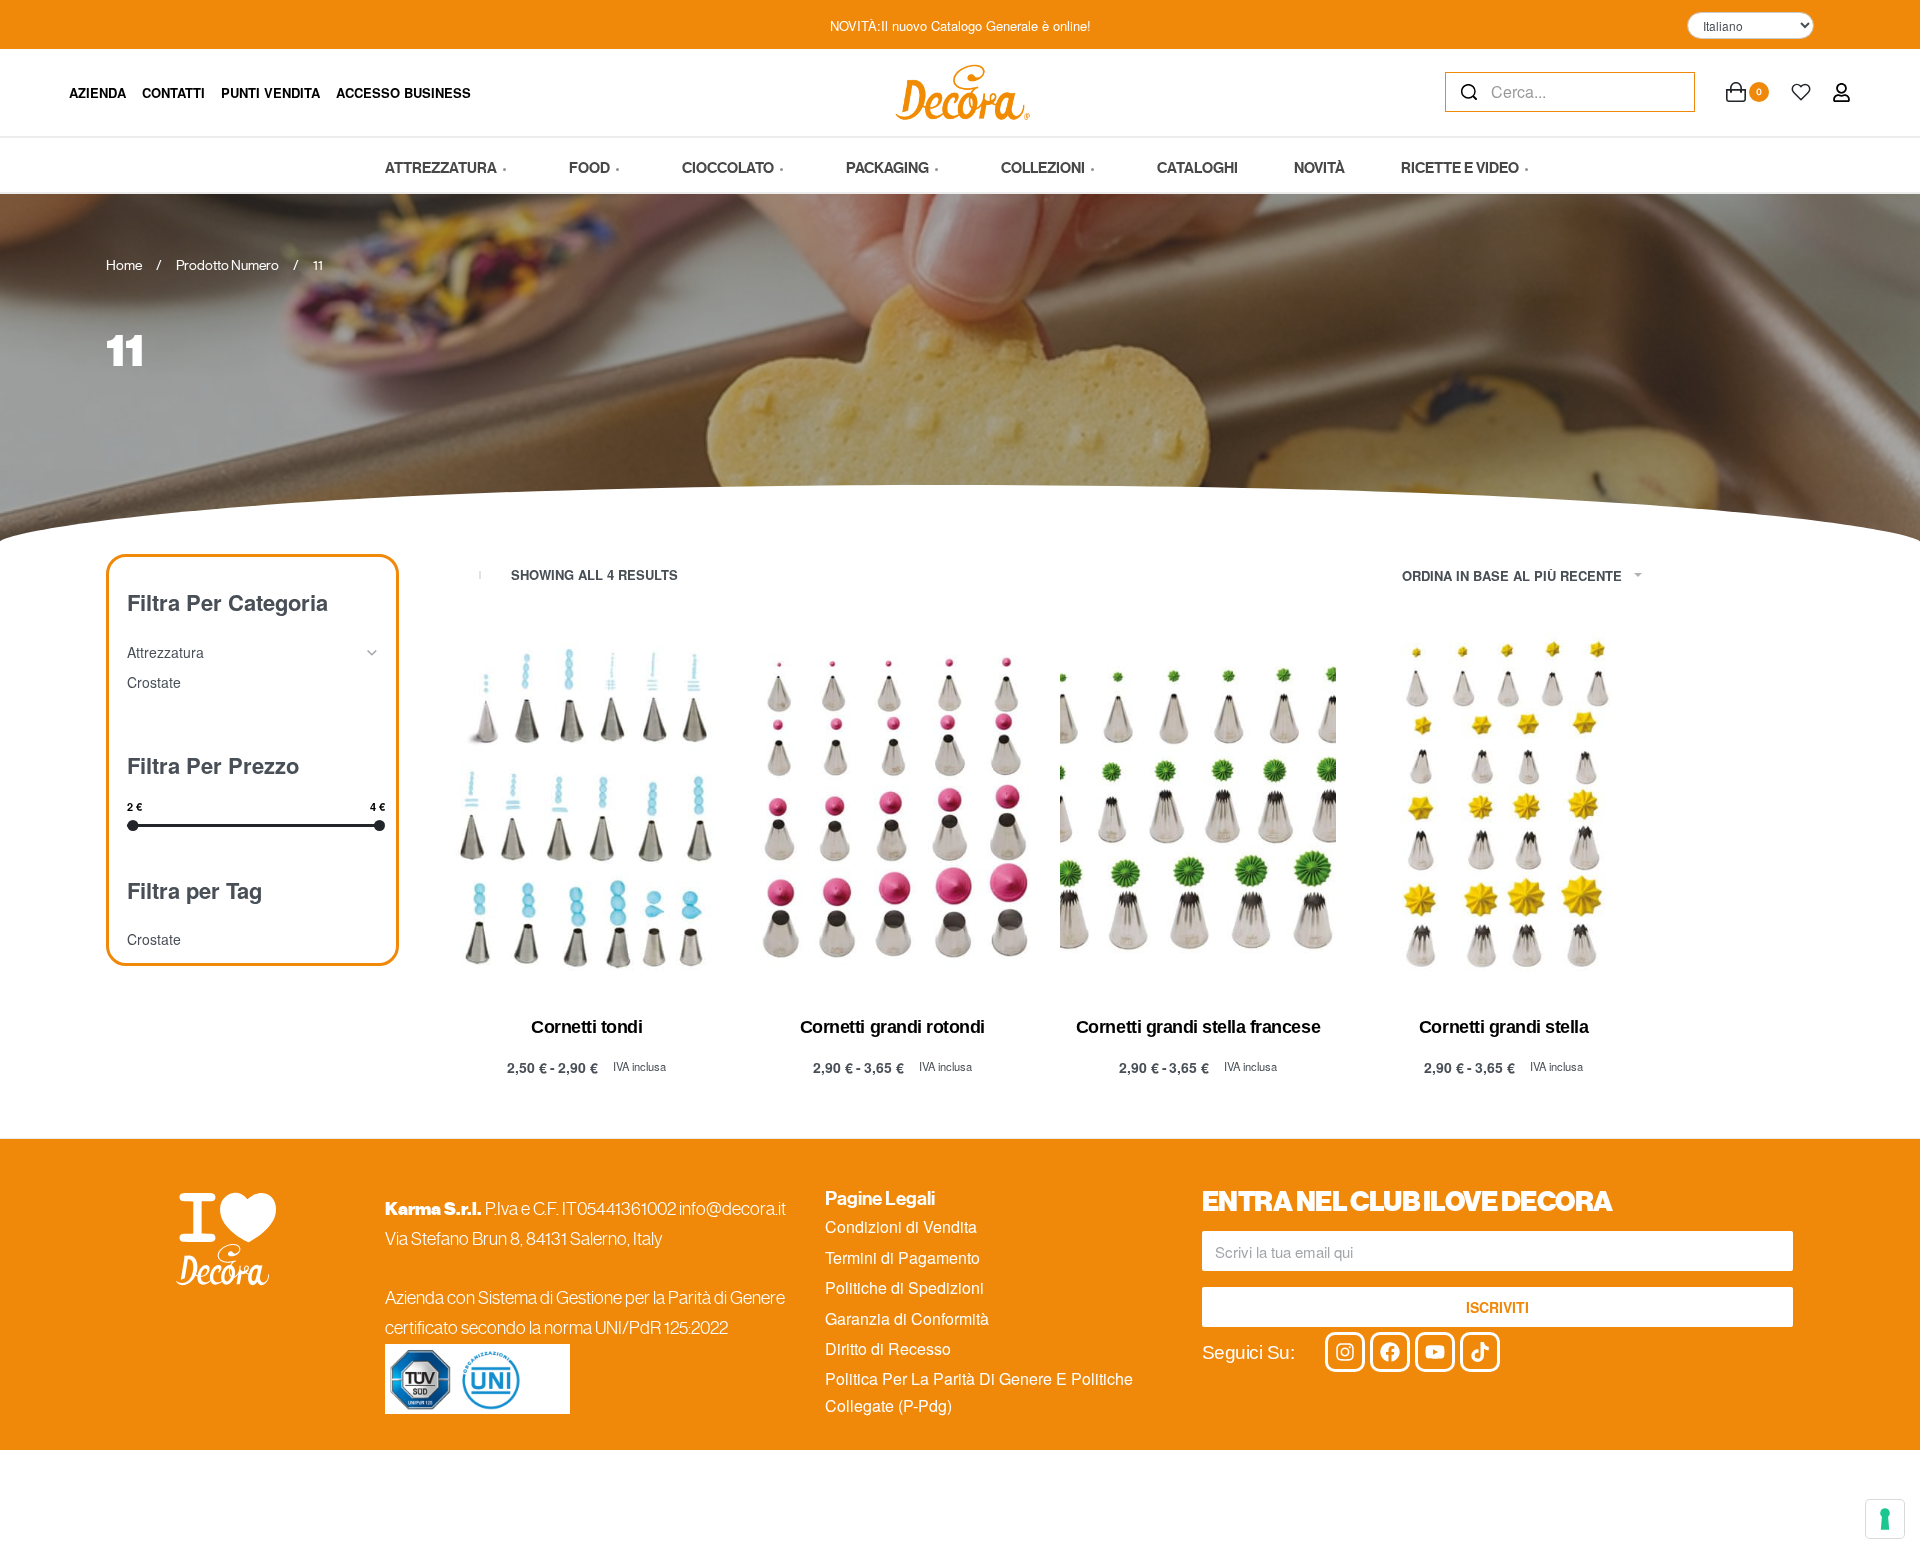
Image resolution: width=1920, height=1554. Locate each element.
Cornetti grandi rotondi (892, 1027)
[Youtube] (1435, 1352)
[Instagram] (1345, 1352)
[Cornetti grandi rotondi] (893, 808)
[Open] (1801, 92)
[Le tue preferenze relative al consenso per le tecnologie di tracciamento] (1885, 1519)
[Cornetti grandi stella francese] (1198, 808)
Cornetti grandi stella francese (1198, 1027)
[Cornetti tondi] (587, 808)
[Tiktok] (1480, 1352)
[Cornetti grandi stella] (1504, 808)
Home (124, 265)
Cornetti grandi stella (1503, 1027)
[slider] (132, 824)
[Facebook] (1390, 1352)
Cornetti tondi (586, 1027)
